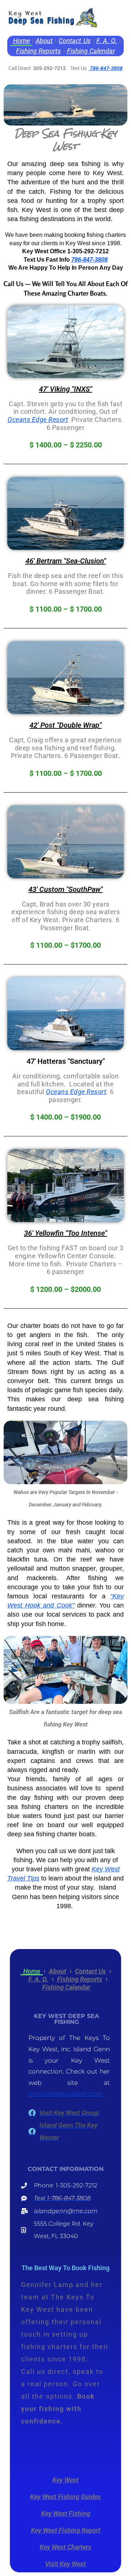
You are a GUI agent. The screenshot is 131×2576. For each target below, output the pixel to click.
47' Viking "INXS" (65, 389)
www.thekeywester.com (66, 2094)
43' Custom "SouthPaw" (65, 889)
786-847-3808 (106, 68)
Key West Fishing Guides (65, 2497)
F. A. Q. (107, 41)
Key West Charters (65, 2547)
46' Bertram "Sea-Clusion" (66, 561)
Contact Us (75, 41)
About (44, 41)
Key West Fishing (66, 2513)
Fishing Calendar (91, 51)
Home (21, 41)
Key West (65, 2480)
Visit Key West (65, 2564)
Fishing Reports (39, 51)
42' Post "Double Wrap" (65, 725)
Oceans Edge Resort (38, 419)
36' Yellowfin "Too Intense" (65, 1233)
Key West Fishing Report (66, 2530)
